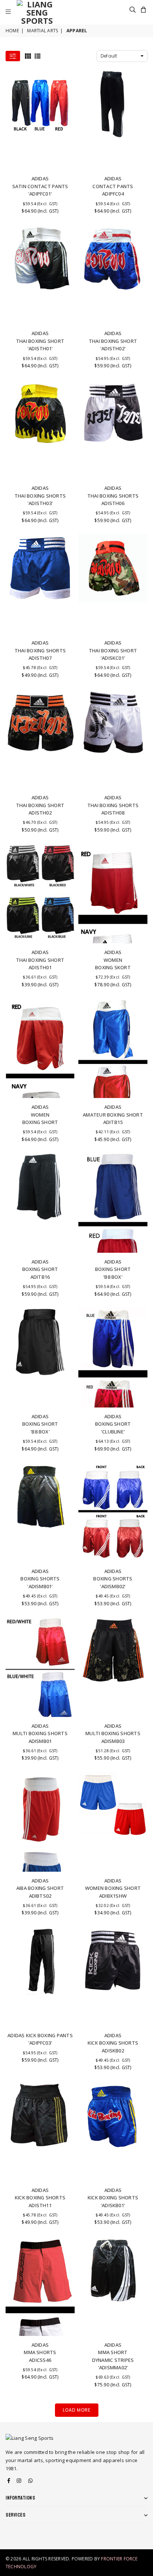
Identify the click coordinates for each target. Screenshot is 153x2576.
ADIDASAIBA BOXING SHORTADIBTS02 (40, 1888)
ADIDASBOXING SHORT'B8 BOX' (113, 1269)
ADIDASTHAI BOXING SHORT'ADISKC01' (113, 650)
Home (12, 31)
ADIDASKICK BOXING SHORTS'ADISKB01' (113, 2198)
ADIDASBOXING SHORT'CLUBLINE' (113, 1424)
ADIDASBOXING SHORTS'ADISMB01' (40, 1579)
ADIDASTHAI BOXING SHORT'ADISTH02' (113, 341)
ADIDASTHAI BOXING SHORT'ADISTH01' (40, 341)
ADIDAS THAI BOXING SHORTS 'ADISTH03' (40, 496)
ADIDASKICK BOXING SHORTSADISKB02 (113, 2043)
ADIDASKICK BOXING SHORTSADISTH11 (40, 2198)
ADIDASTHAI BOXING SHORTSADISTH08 (113, 805)
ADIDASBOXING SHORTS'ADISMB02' (113, 1579)
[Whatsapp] (30, 2481)
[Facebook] (9, 2481)
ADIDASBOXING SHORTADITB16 (40, 1269)
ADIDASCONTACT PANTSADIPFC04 (113, 186)
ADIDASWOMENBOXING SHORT (40, 1115)
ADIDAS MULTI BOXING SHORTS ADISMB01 (40, 1733)
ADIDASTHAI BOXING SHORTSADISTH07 (40, 650)
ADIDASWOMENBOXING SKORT (113, 960)
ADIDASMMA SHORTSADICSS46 (40, 2352)
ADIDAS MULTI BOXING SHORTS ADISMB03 (113, 1733)
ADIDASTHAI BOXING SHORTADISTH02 (40, 805)
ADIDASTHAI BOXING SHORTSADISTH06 (113, 496)
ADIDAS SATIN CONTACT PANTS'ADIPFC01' (40, 186)
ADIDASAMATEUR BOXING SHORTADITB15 (113, 1115)
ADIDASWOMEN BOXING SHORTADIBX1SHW (113, 1888)
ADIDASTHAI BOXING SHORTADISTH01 (40, 960)
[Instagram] (19, 2481)
